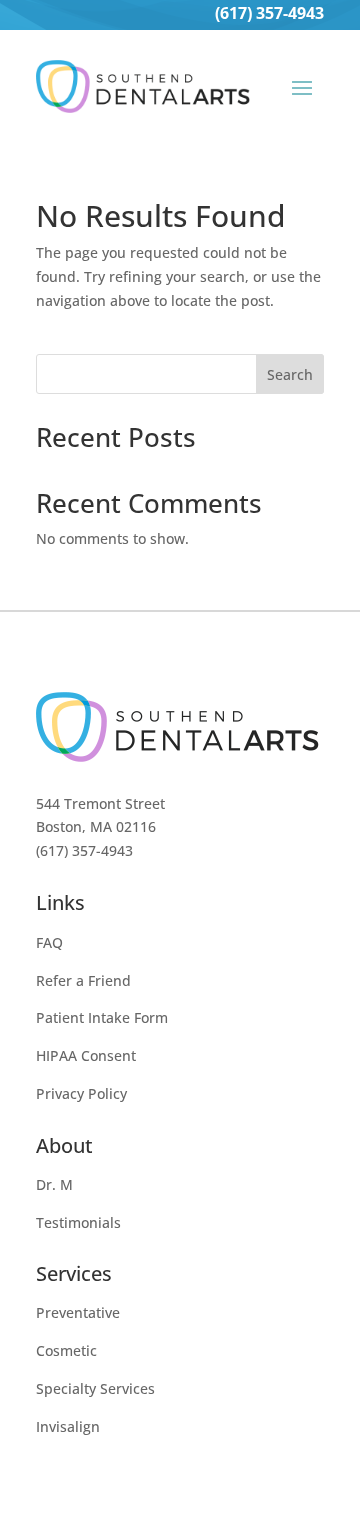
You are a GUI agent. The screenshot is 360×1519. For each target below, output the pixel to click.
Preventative (78, 1312)
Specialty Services (95, 1388)
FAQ (49, 942)
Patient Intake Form (102, 1017)
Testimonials (78, 1222)
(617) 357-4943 (269, 13)
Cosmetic (66, 1350)
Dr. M (54, 1184)
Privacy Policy (81, 1093)
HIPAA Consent (86, 1055)
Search (290, 374)
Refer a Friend (83, 980)
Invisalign (68, 1426)
